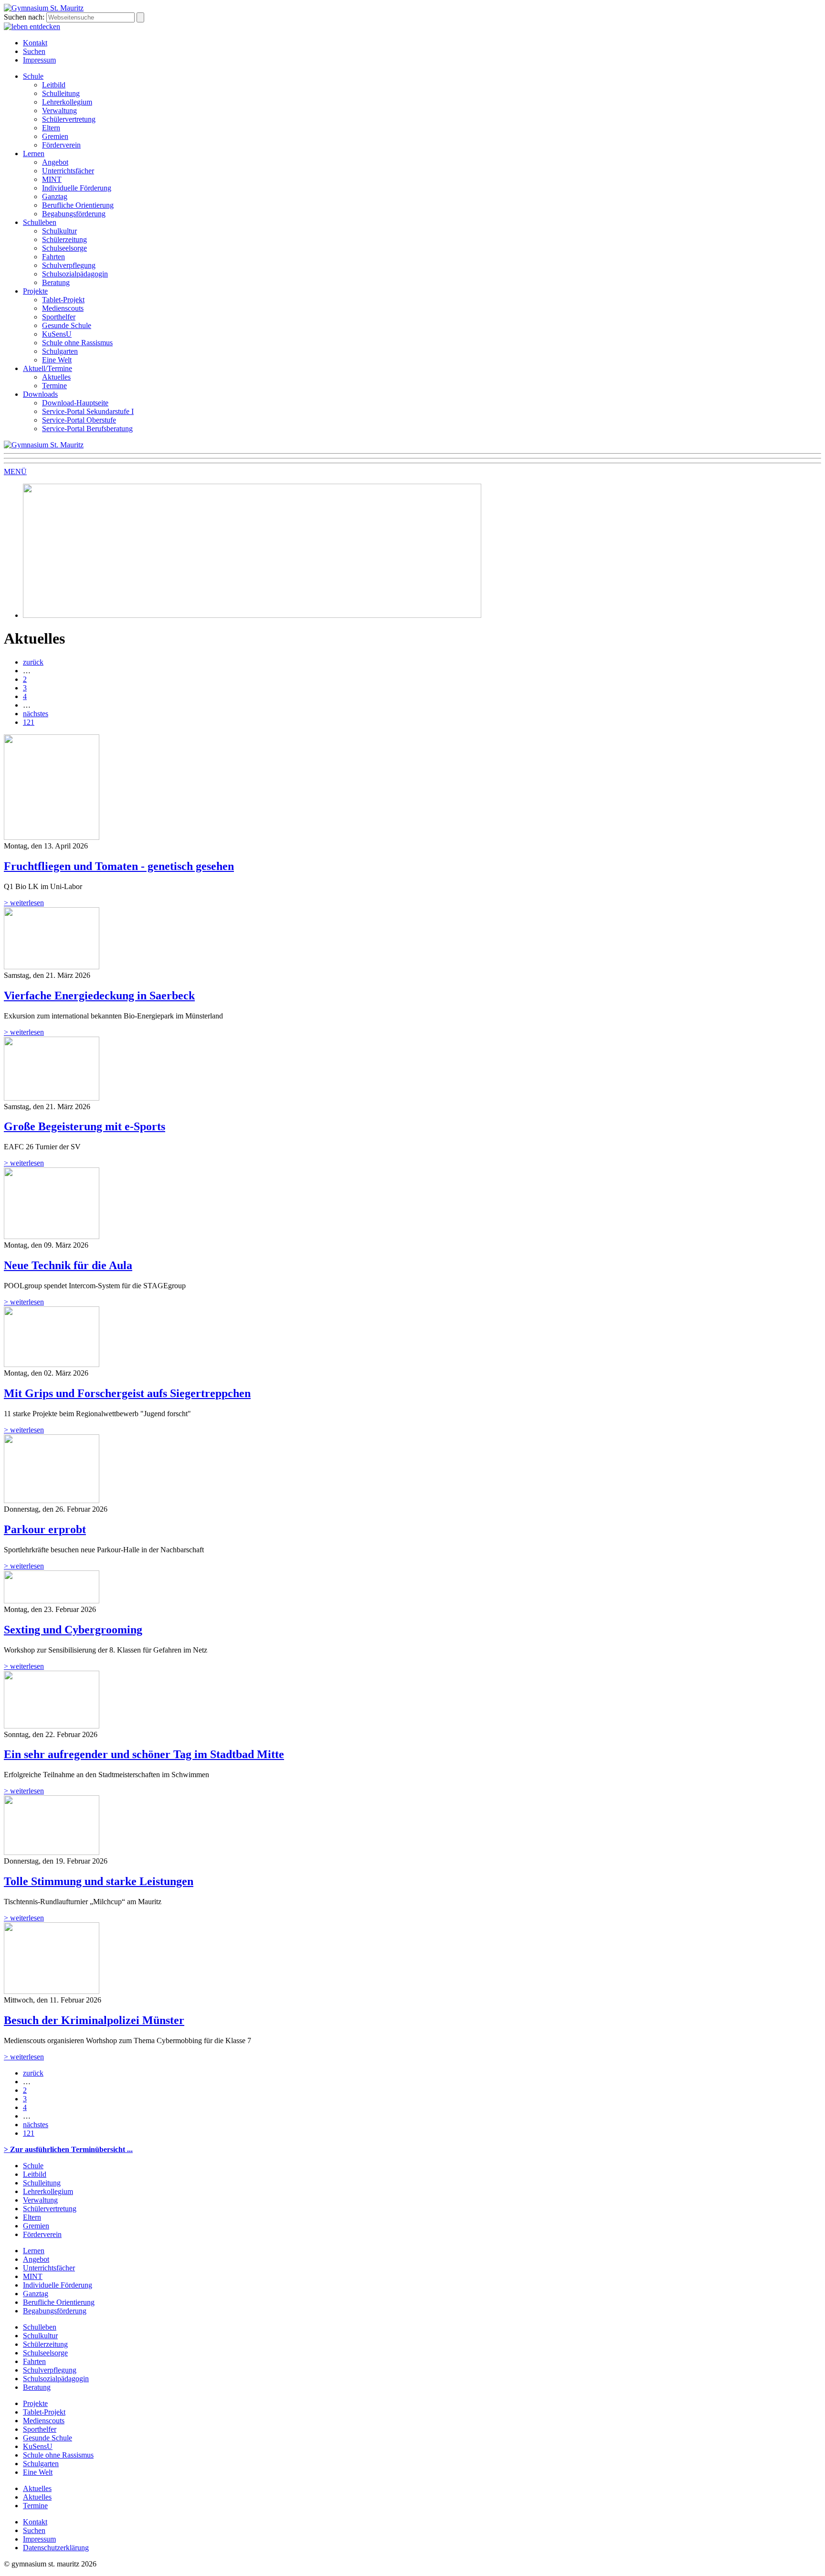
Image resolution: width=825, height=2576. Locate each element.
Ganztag (55, 196)
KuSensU (57, 334)
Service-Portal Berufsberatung (87, 429)
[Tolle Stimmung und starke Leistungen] (52, 1852)
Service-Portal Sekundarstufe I (88, 411)
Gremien (55, 136)
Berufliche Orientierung (78, 205)
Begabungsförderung (74, 214)
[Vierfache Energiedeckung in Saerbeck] (52, 967)
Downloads (40, 394)
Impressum (39, 60)
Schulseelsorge (64, 248)
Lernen (34, 154)
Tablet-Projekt (63, 300)
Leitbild (54, 85)
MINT (52, 179)
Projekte (35, 291)
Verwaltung (59, 111)
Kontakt (35, 43)
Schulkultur (59, 231)
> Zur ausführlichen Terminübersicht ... (68, 2149)
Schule (33, 76)
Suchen (34, 51)
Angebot (55, 162)
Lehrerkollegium (67, 102)
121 (29, 722)
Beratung (56, 282)
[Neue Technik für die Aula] (52, 1236)
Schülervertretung (69, 119)
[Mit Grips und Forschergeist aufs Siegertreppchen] (52, 1364)
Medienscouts (63, 308)
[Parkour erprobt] (52, 1500)
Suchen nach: (24, 17)
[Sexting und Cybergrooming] (52, 1601)
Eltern (51, 128)
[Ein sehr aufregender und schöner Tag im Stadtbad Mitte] (52, 1726)
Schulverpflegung (69, 265)
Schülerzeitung (64, 239)
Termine (54, 386)
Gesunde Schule (67, 325)
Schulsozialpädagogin (75, 274)
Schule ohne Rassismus (77, 343)
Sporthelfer (59, 317)
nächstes (36, 714)
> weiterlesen (24, 903)
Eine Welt (57, 360)
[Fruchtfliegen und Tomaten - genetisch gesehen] (52, 837)
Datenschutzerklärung (56, 2548)
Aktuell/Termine (48, 368)
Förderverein (61, 145)
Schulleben (40, 222)
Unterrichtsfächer (68, 171)
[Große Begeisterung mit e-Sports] (52, 1098)
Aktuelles (56, 377)
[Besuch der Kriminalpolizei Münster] (52, 1991)
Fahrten (53, 257)
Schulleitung (61, 93)
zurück (33, 662)
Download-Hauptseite (75, 403)
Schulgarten (60, 351)
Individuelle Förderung (77, 188)
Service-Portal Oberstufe (79, 420)
